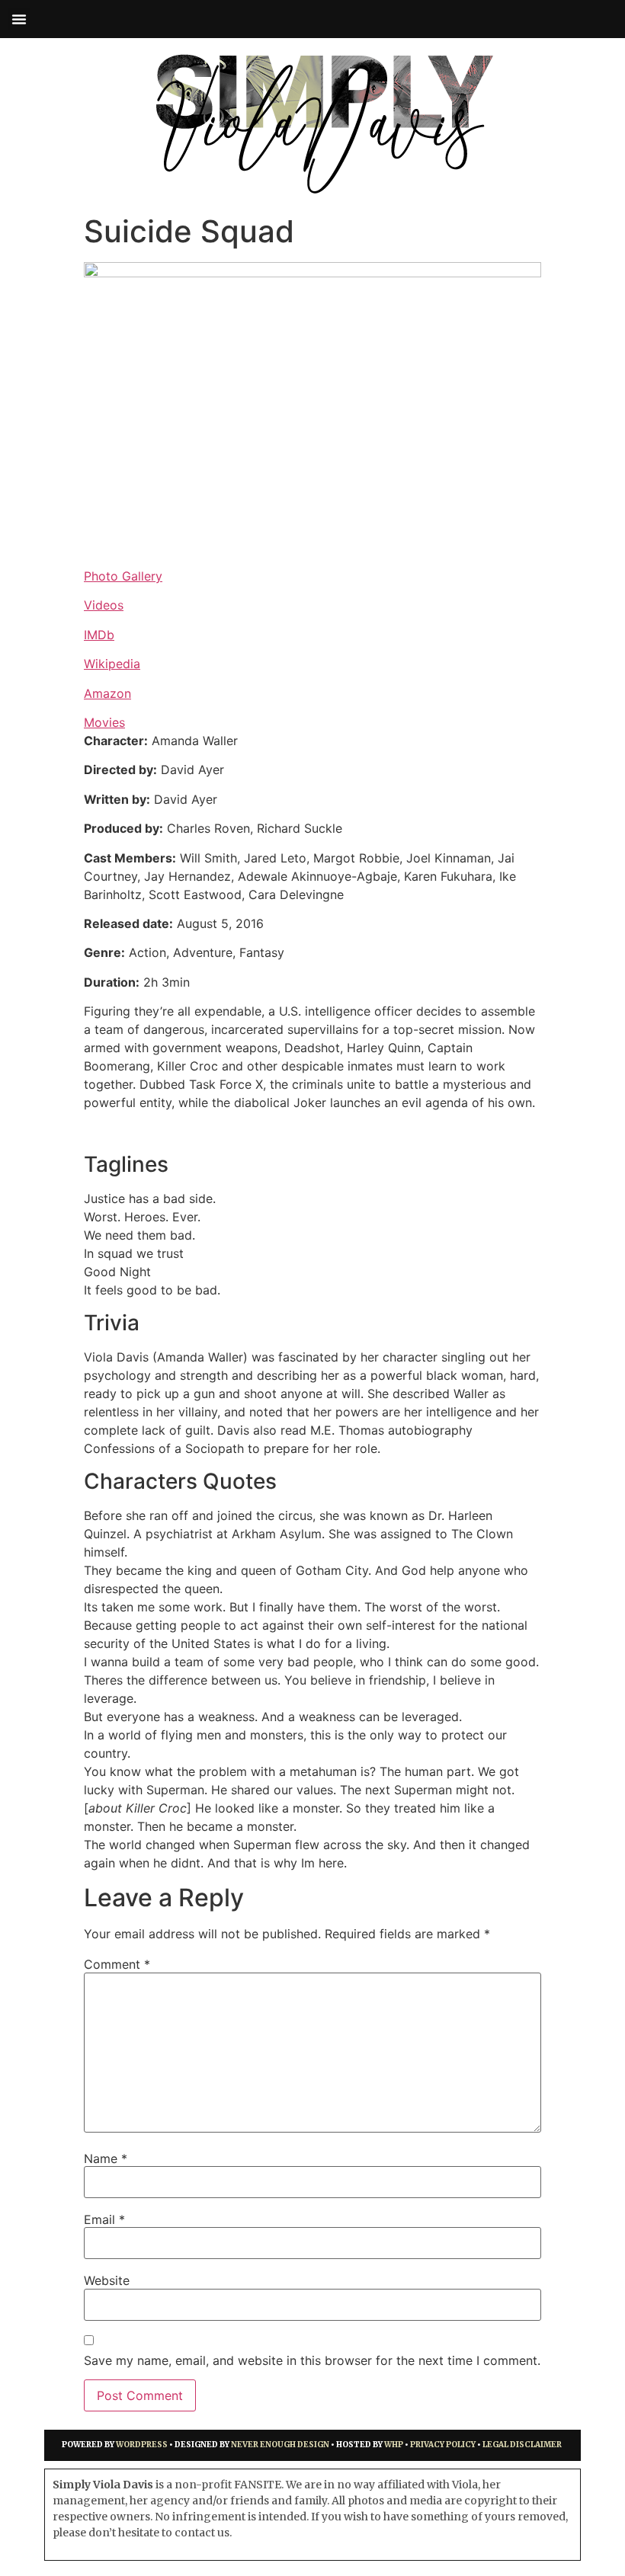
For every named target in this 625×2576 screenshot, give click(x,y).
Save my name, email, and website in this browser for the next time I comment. (312, 2360)
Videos (104, 605)
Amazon (107, 693)
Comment (117, 1964)
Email (104, 2219)
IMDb (99, 635)
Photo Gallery (123, 576)
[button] (19, 19)
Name (106, 2158)
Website (107, 2280)
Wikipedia (112, 664)
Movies (104, 722)
